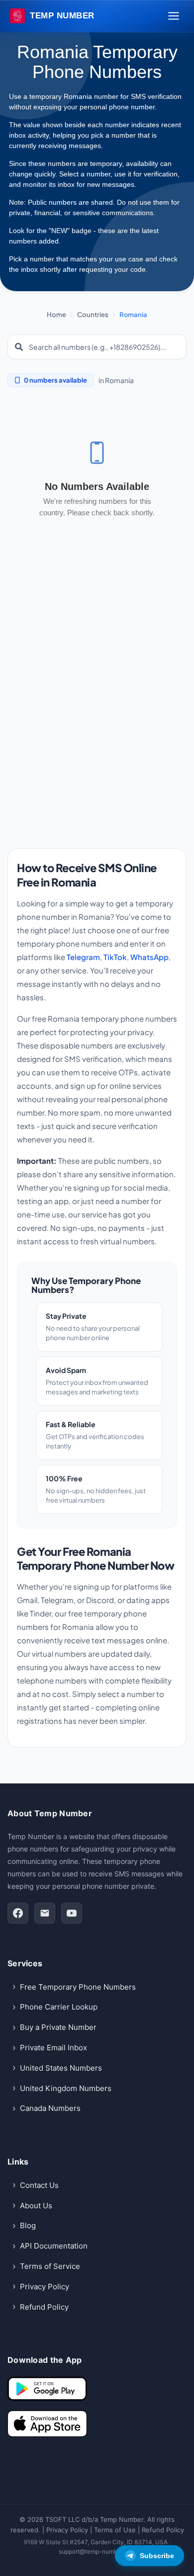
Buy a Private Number (58, 2027)
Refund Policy (44, 2307)
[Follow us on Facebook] (18, 1913)
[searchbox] (104, 347)
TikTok (115, 957)
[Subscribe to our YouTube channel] (72, 1913)
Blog (28, 2225)
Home (56, 315)
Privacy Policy (45, 2287)
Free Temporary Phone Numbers (78, 1987)
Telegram (83, 957)
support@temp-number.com (97, 2551)
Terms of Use (115, 2530)
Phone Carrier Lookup (59, 2007)
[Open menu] (174, 16)
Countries (93, 315)
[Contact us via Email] (45, 1913)
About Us (36, 2206)
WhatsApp (149, 957)
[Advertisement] (97, 720)
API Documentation (54, 2246)
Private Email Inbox (53, 2048)
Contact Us (39, 2185)
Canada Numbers (50, 2108)
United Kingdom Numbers (66, 2088)
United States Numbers (61, 2068)
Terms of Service (50, 2266)
